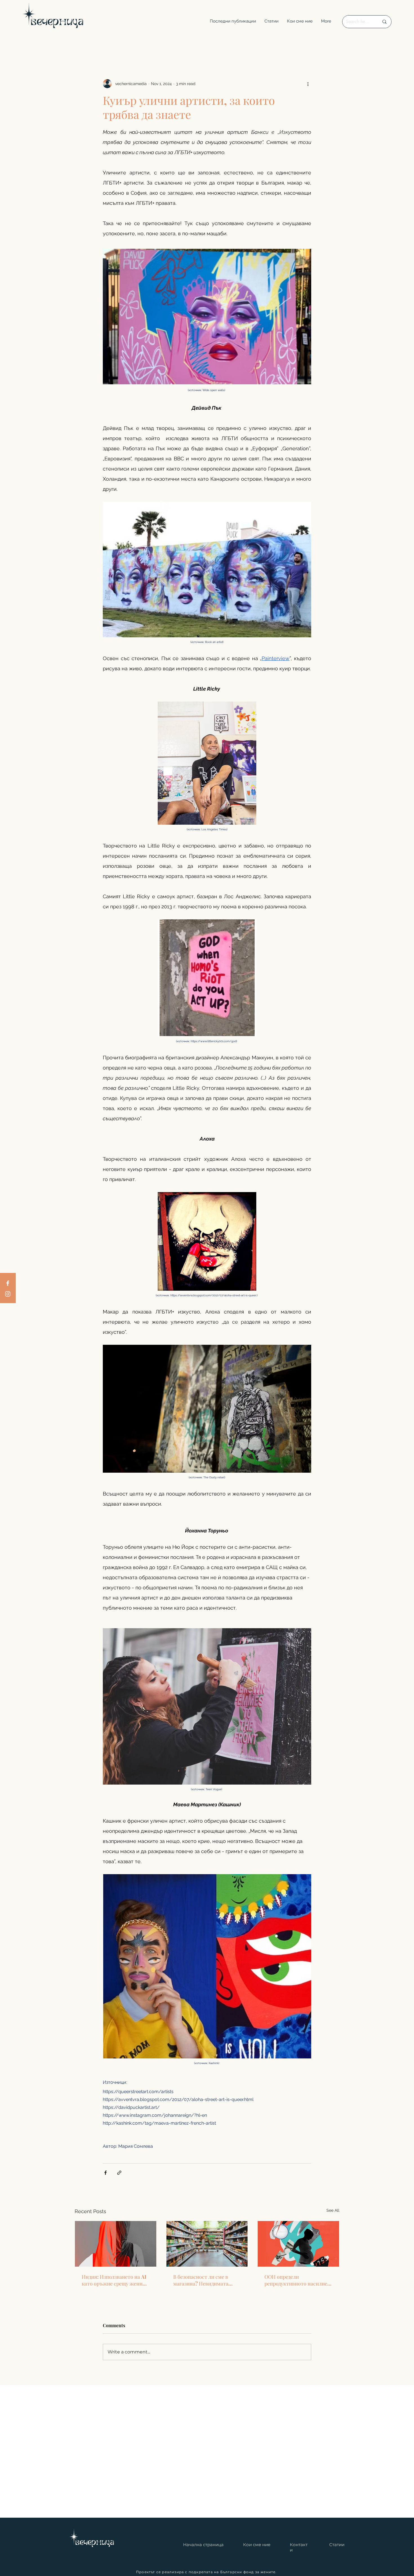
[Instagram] (8, 1294)
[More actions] (308, 84)
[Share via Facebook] (105, 2173)
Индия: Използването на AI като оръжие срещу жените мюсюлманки (115, 2280)
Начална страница (203, 2545)
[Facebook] (8, 1283)
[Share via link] (119, 2173)
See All (333, 2210)
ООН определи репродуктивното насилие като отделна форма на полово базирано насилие (296, 2280)
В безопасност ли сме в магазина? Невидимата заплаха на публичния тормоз (201, 2280)
